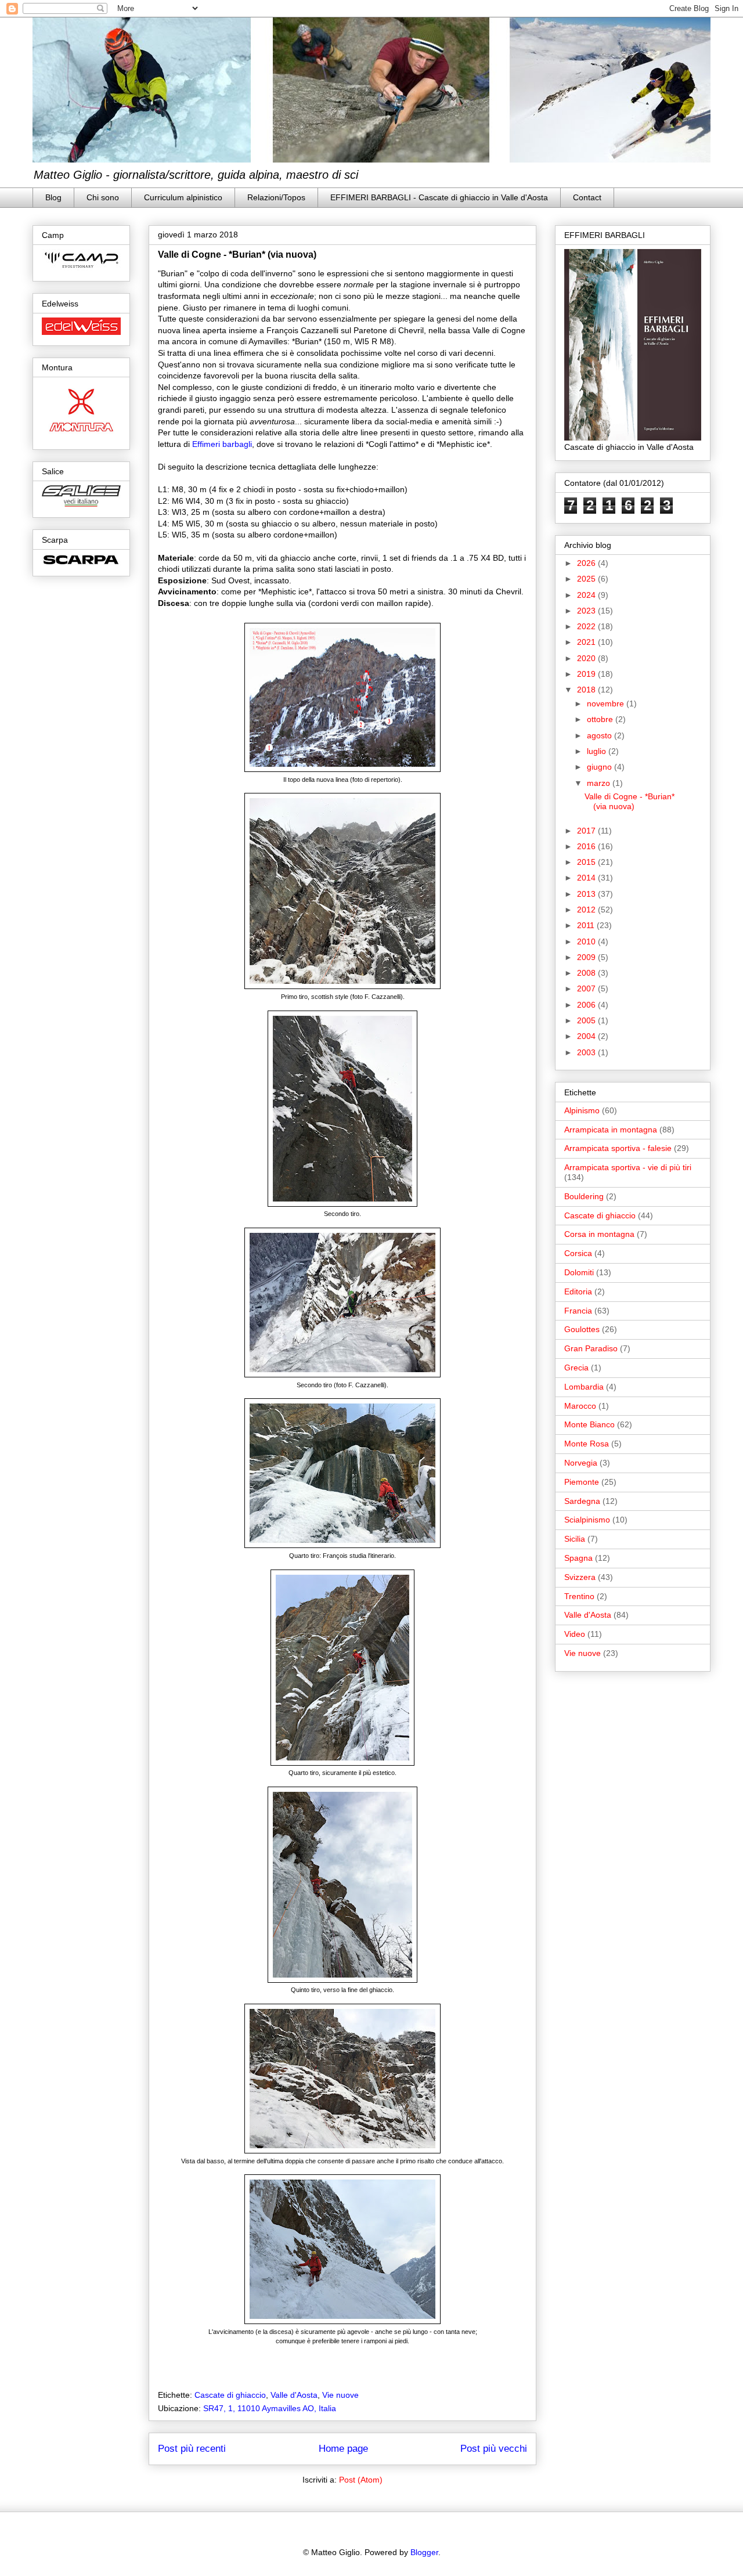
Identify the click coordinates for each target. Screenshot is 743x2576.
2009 (587, 957)
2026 (587, 563)
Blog (53, 197)
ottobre (601, 719)
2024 (587, 595)
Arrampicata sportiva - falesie (618, 1148)
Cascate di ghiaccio (230, 2395)
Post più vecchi (494, 2449)
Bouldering (584, 1196)
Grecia (576, 1368)
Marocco (580, 1406)
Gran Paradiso (591, 1348)
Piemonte (582, 1482)
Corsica (578, 1253)
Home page (343, 2449)
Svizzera (580, 1577)
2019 (587, 674)
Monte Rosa (587, 1444)
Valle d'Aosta (294, 2395)
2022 (587, 626)
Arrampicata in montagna (611, 1130)
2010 (587, 941)
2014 (587, 878)
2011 (587, 925)
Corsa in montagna (599, 1234)
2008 (587, 973)
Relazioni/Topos (276, 197)
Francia (578, 1311)
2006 (587, 1005)
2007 (587, 988)
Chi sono (103, 197)
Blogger (424, 2552)
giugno (600, 767)
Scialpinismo (587, 1520)
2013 (587, 894)
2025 (587, 579)
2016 (587, 846)
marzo (600, 783)
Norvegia (581, 1463)
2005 (587, 1020)
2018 (587, 690)
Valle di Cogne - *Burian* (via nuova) (237, 255)
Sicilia (575, 1539)
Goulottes (582, 1329)
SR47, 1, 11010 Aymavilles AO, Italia (270, 2408)
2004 (587, 1036)
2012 (587, 910)
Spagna (578, 1558)
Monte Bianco (589, 1424)
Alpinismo (582, 1110)
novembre (607, 703)
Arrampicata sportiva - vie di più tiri (628, 1167)
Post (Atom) (361, 2480)
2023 (587, 611)
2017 (587, 831)
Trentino (579, 1596)
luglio (598, 751)
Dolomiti (579, 1272)
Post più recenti (192, 2449)
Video (575, 1634)
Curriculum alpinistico (183, 197)
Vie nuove (340, 2395)
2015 (587, 862)
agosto (600, 735)
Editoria (578, 1291)
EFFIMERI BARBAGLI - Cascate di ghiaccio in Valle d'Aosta (439, 197)
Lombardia (584, 1387)
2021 (587, 642)
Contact (587, 197)
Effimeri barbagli (222, 444)
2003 (587, 1052)
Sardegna (582, 1501)
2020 (587, 658)
